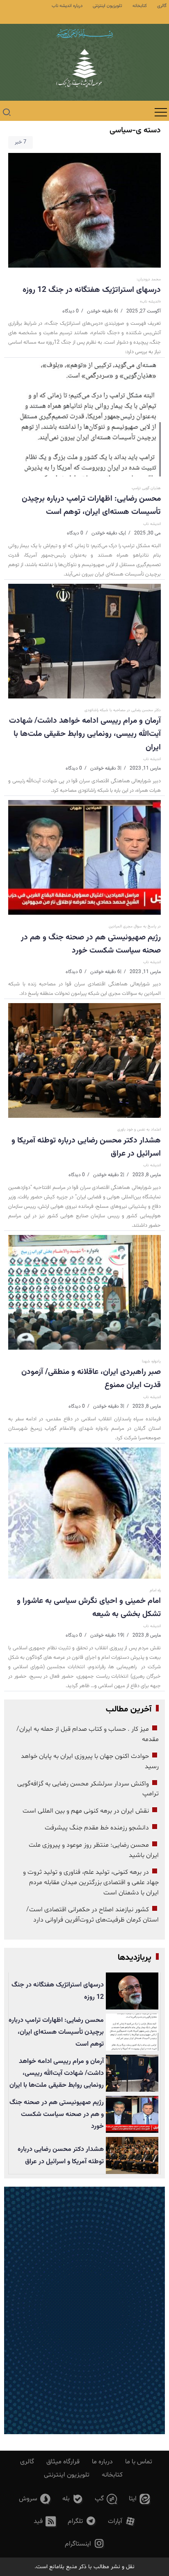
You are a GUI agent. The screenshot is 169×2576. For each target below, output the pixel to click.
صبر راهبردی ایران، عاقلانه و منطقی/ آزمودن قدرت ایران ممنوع (91, 1378)
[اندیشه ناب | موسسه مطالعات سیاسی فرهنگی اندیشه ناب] (84, 73)
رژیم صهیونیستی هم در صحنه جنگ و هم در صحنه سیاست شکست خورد (91, 944)
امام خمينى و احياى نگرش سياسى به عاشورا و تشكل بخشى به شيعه (89, 1607)
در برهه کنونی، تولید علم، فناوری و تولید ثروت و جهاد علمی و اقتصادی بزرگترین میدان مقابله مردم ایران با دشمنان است (91, 1882)
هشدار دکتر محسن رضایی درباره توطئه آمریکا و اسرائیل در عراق (86, 1147)
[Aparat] (122, 2522)
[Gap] (106, 2499)
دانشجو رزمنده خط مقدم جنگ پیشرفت (97, 1828)
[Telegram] (82, 2522)
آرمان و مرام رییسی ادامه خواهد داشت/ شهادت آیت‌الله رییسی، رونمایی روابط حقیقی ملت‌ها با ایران (85, 734)
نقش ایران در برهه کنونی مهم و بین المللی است (86, 1811)
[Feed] (45, 2522)
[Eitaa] (139, 2499)
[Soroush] (35, 2499)
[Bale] (73, 2499)
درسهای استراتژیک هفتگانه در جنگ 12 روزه (92, 290)
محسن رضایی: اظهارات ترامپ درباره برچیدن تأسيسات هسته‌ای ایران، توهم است (91, 505)
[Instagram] (85, 2544)
